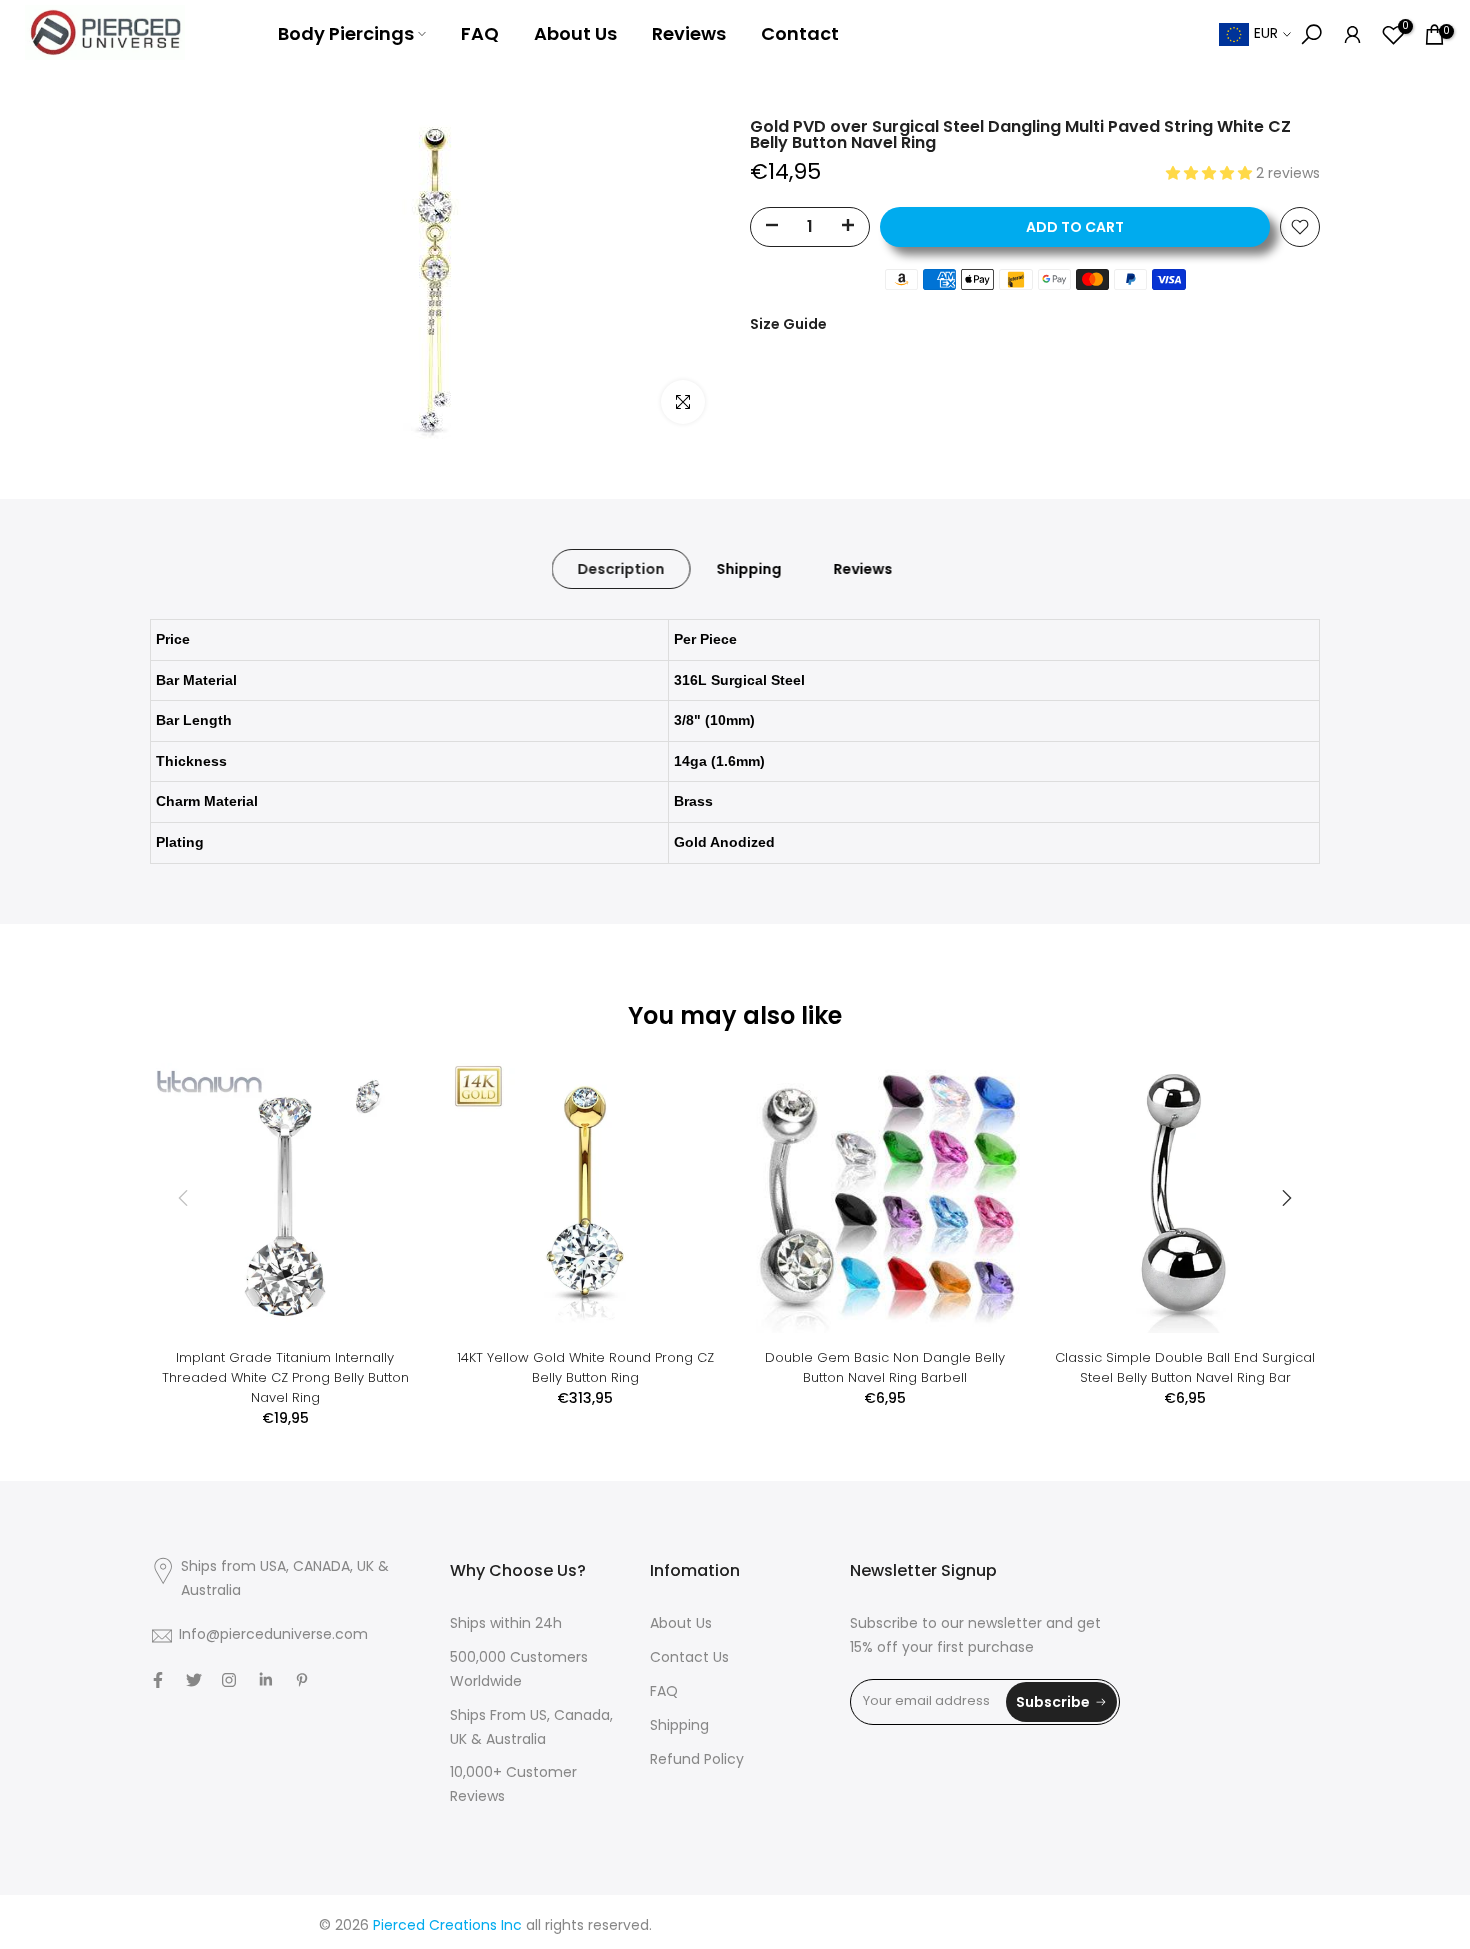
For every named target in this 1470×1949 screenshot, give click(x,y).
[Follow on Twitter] (194, 1680)
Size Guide (788, 324)
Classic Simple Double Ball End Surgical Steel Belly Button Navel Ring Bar (1185, 1367)
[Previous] (185, 1198)
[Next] (1285, 1198)
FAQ (480, 33)
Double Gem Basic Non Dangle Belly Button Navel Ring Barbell (885, 1367)
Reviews (689, 33)
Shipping (749, 569)
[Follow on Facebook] (158, 1680)
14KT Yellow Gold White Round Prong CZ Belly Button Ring (585, 1367)
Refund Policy (697, 1760)
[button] (1211, 174)
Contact (800, 33)
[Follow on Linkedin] (265, 1680)
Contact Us (689, 1658)
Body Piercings (346, 33)
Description (621, 569)
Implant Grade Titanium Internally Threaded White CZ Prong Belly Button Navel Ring (285, 1377)
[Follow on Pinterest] (302, 1680)
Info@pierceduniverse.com (273, 1635)
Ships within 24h (506, 1624)
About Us (575, 33)
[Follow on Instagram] (229, 1680)
